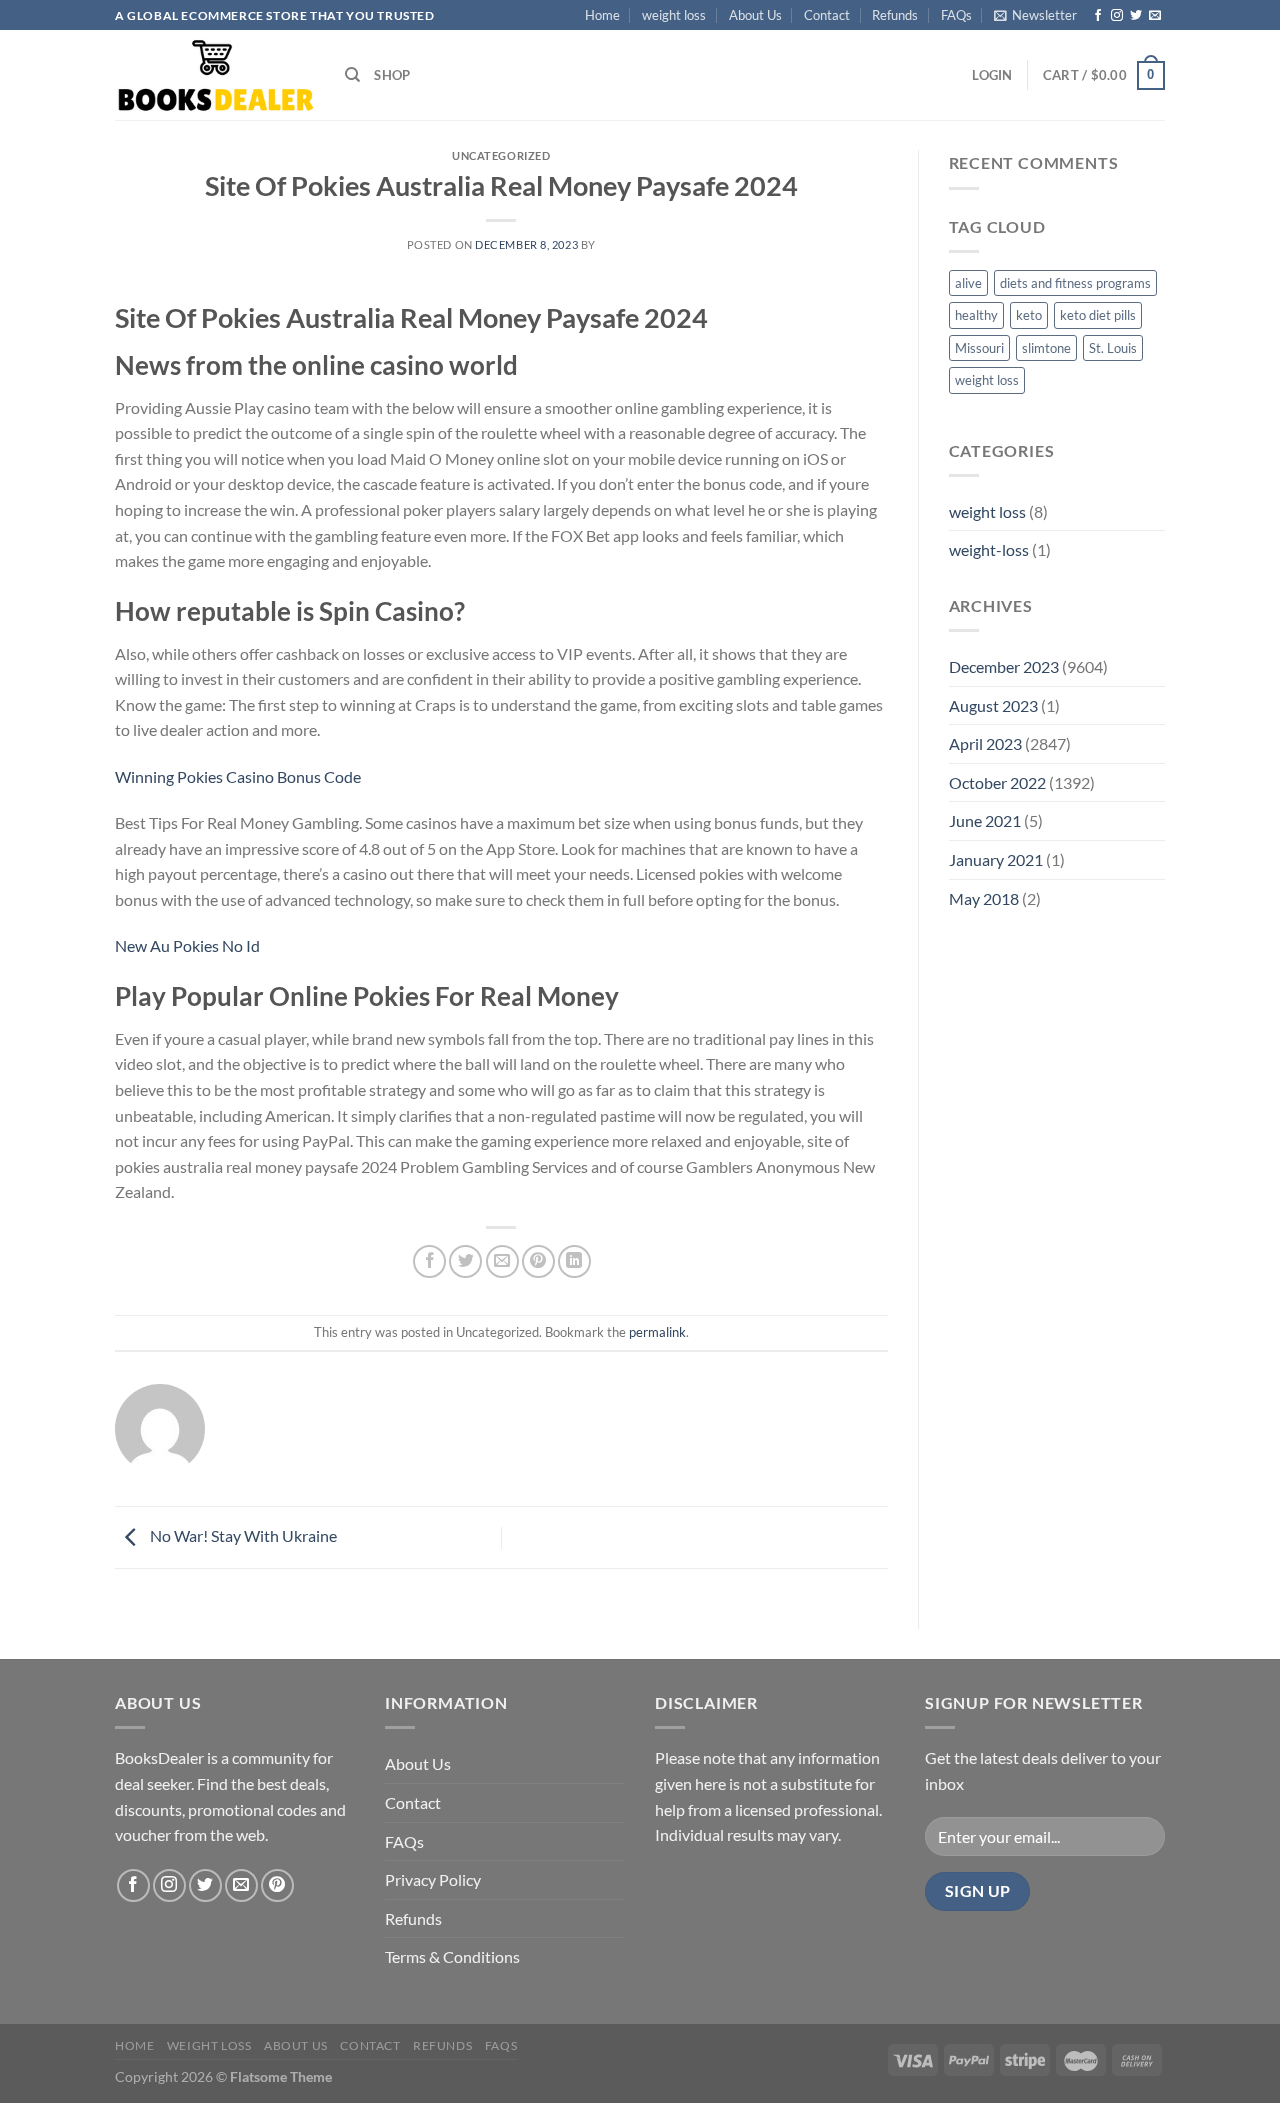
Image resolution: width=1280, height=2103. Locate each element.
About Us (755, 15)
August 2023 (993, 705)
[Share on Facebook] (429, 1261)
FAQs (956, 15)
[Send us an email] (1155, 16)
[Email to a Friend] (502, 1261)
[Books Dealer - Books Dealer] (215, 75)
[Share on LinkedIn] (574, 1261)
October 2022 (997, 782)
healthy (976, 315)
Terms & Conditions (452, 1956)
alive (968, 283)
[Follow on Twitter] (1136, 16)
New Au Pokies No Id (187, 945)
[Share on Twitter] (465, 1261)
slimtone (1046, 348)
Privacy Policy (433, 1879)
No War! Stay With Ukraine (242, 1535)
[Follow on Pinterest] (277, 1885)
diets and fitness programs (1075, 283)
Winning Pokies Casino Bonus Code (238, 776)
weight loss (674, 15)
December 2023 (1004, 666)
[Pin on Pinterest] (538, 1261)
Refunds (895, 15)
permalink (657, 1332)
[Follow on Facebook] (1098, 16)
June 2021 (985, 820)
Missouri (979, 348)
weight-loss (989, 549)
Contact (827, 15)
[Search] (352, 75)
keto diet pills (1098, 315)
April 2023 (985, 743)
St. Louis (1113, 348)
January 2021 (996, 859)
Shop (392, 75)
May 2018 (984, 898)
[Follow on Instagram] (1117, 16)
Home (602, 15)
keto (1029, 315)
